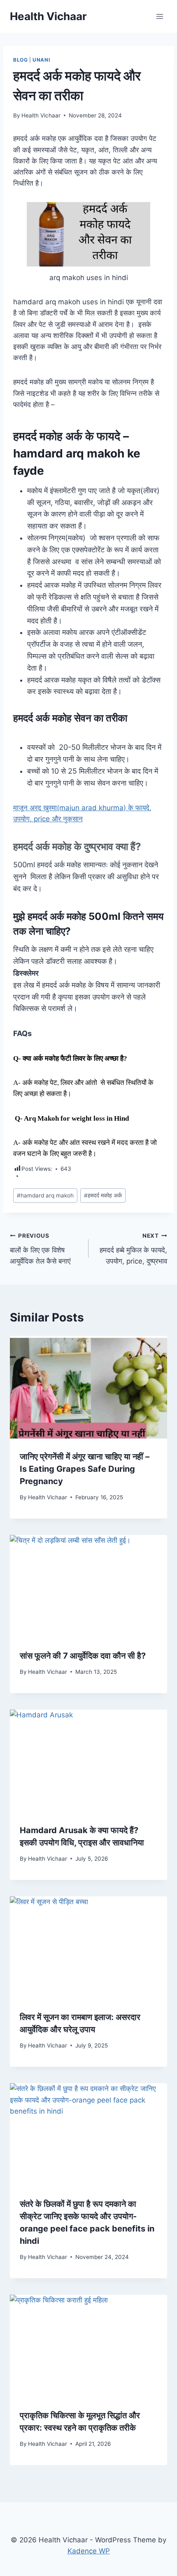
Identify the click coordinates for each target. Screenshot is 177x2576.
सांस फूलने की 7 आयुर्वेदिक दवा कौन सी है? (83, 1656)
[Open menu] (160, 16)
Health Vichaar (41, 115)
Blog (20, 60)
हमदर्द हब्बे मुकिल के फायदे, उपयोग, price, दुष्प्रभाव (133, 1249)
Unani (41, 60)
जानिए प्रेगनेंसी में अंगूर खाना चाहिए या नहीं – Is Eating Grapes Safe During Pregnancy (85, 1469)
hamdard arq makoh (45, 1195)
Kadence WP (89, 2551)
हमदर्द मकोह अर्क (103, 1195)
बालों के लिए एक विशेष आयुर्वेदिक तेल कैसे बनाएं (42, 1249)
